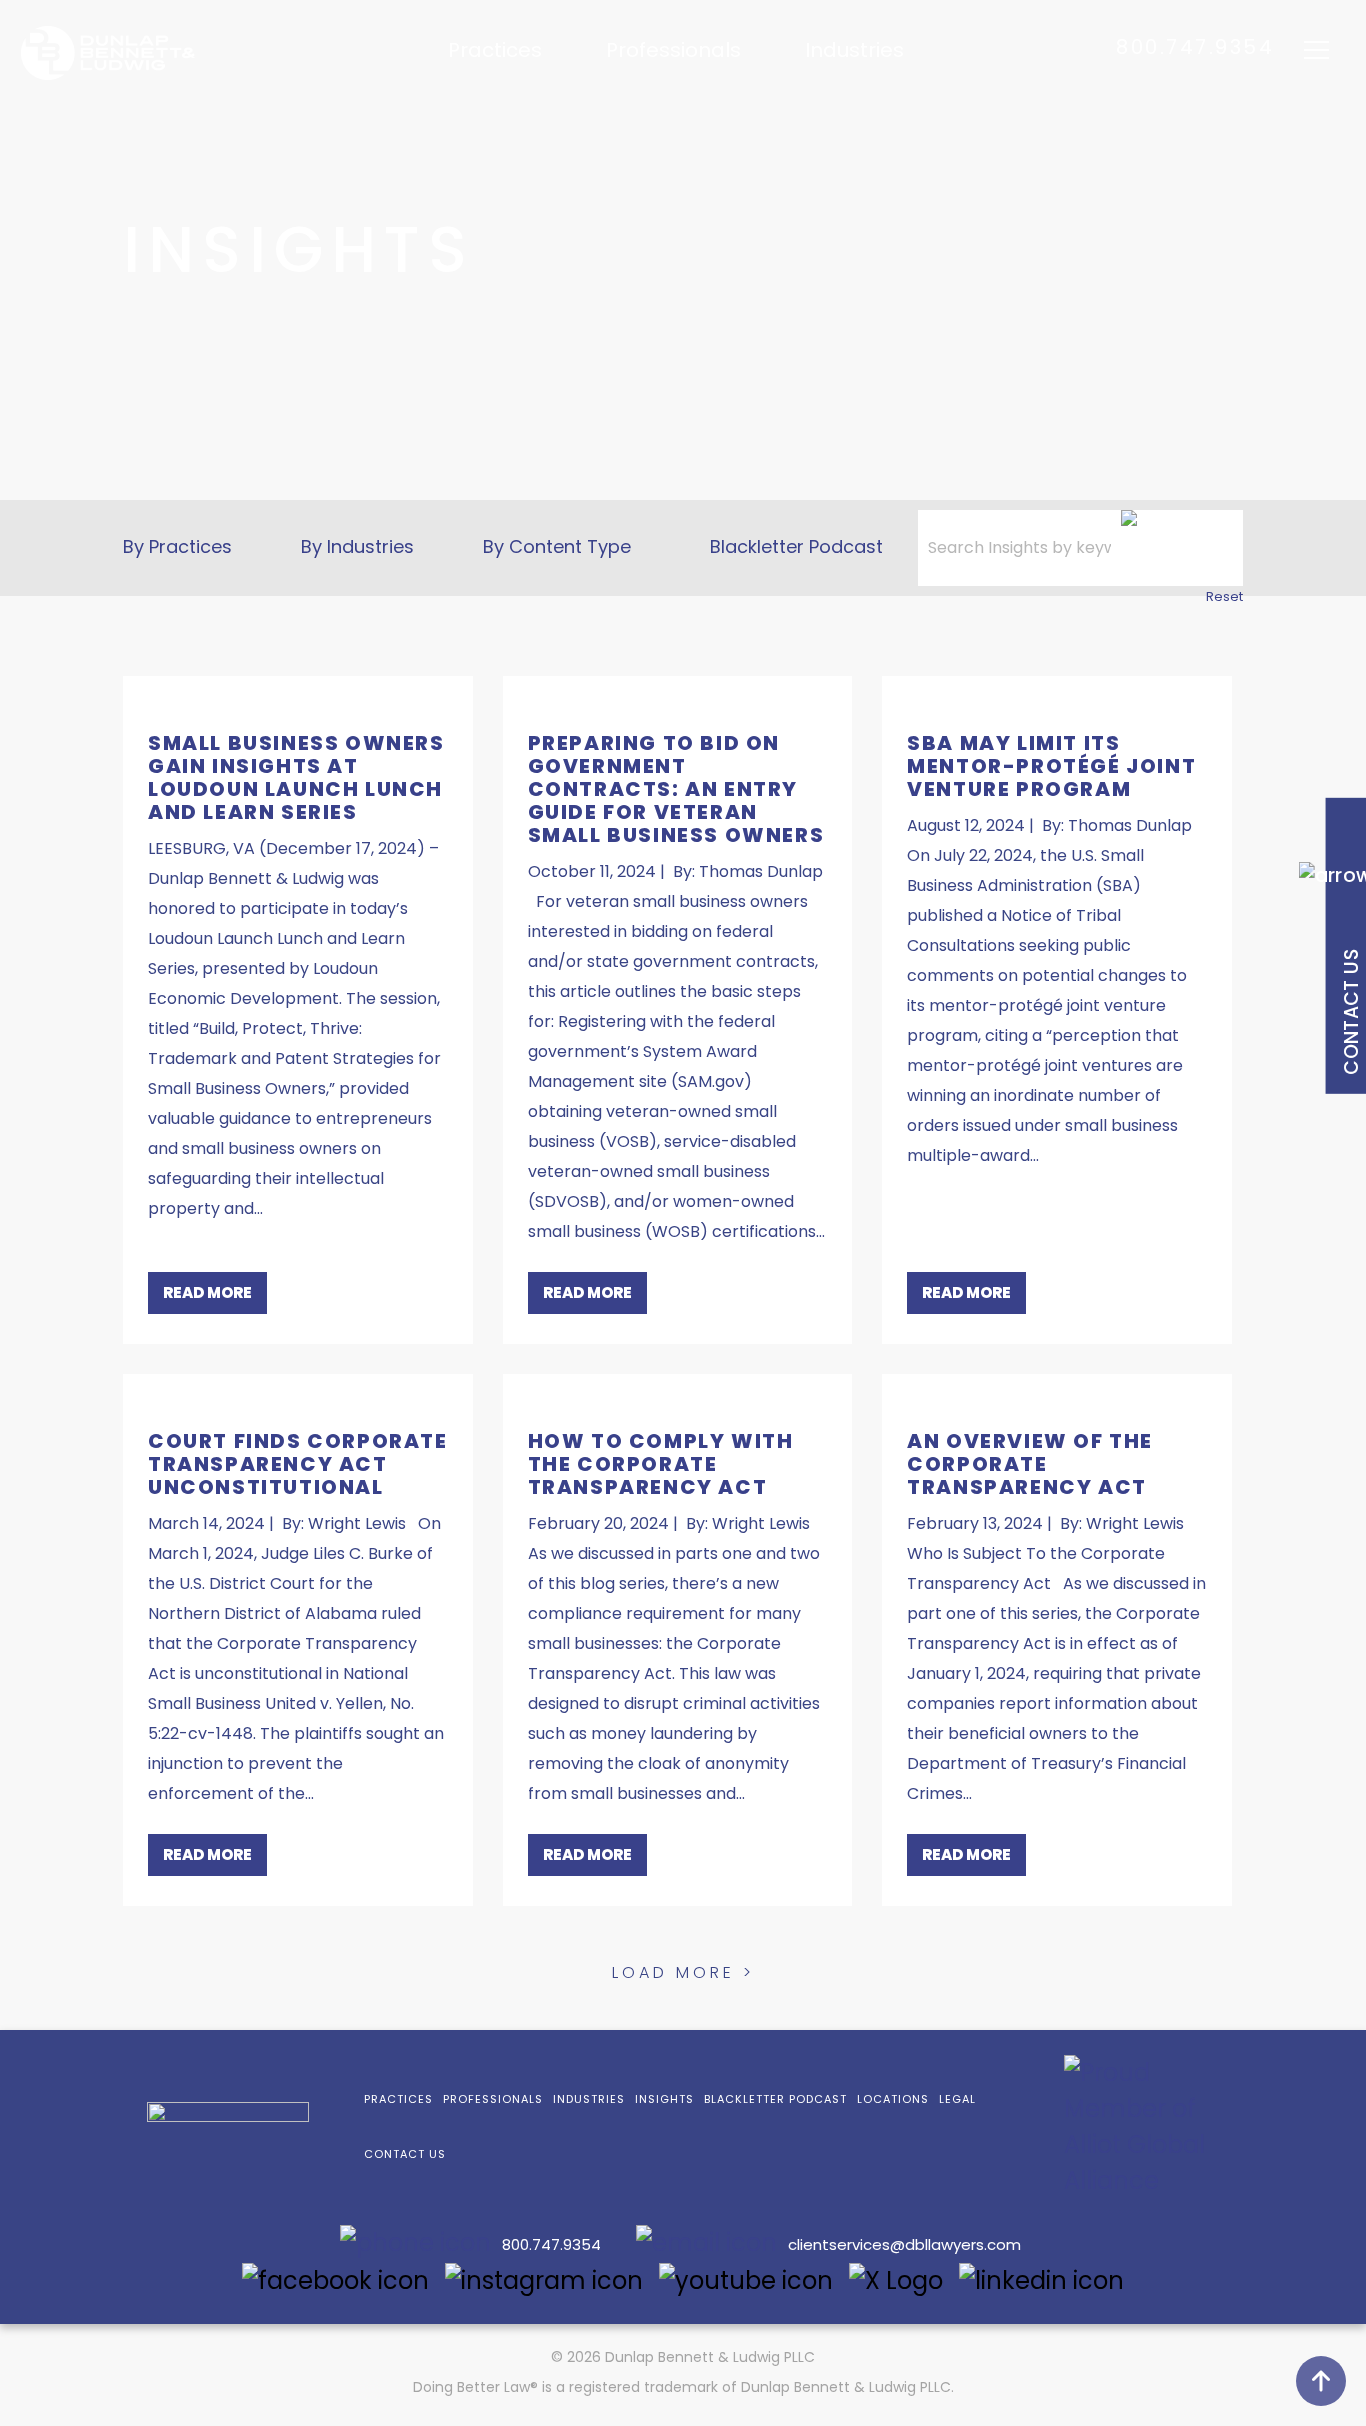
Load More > (683, 1972)
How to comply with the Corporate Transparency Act (661, 1464)
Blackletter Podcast (796, 546)
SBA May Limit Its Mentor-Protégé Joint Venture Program (1051, 766)
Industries (854, 50)
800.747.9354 (1195, 47)
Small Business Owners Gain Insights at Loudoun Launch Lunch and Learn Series (296, 777)
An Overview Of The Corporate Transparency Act (1030, 1464)
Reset (1224, 596)
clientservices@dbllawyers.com (904, 2244)
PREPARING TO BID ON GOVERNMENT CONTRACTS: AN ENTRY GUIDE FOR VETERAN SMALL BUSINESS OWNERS (676, 789)
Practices (495, 50)
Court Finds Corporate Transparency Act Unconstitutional (298, 1464)
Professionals (673, 50)
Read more (207, 1292)
